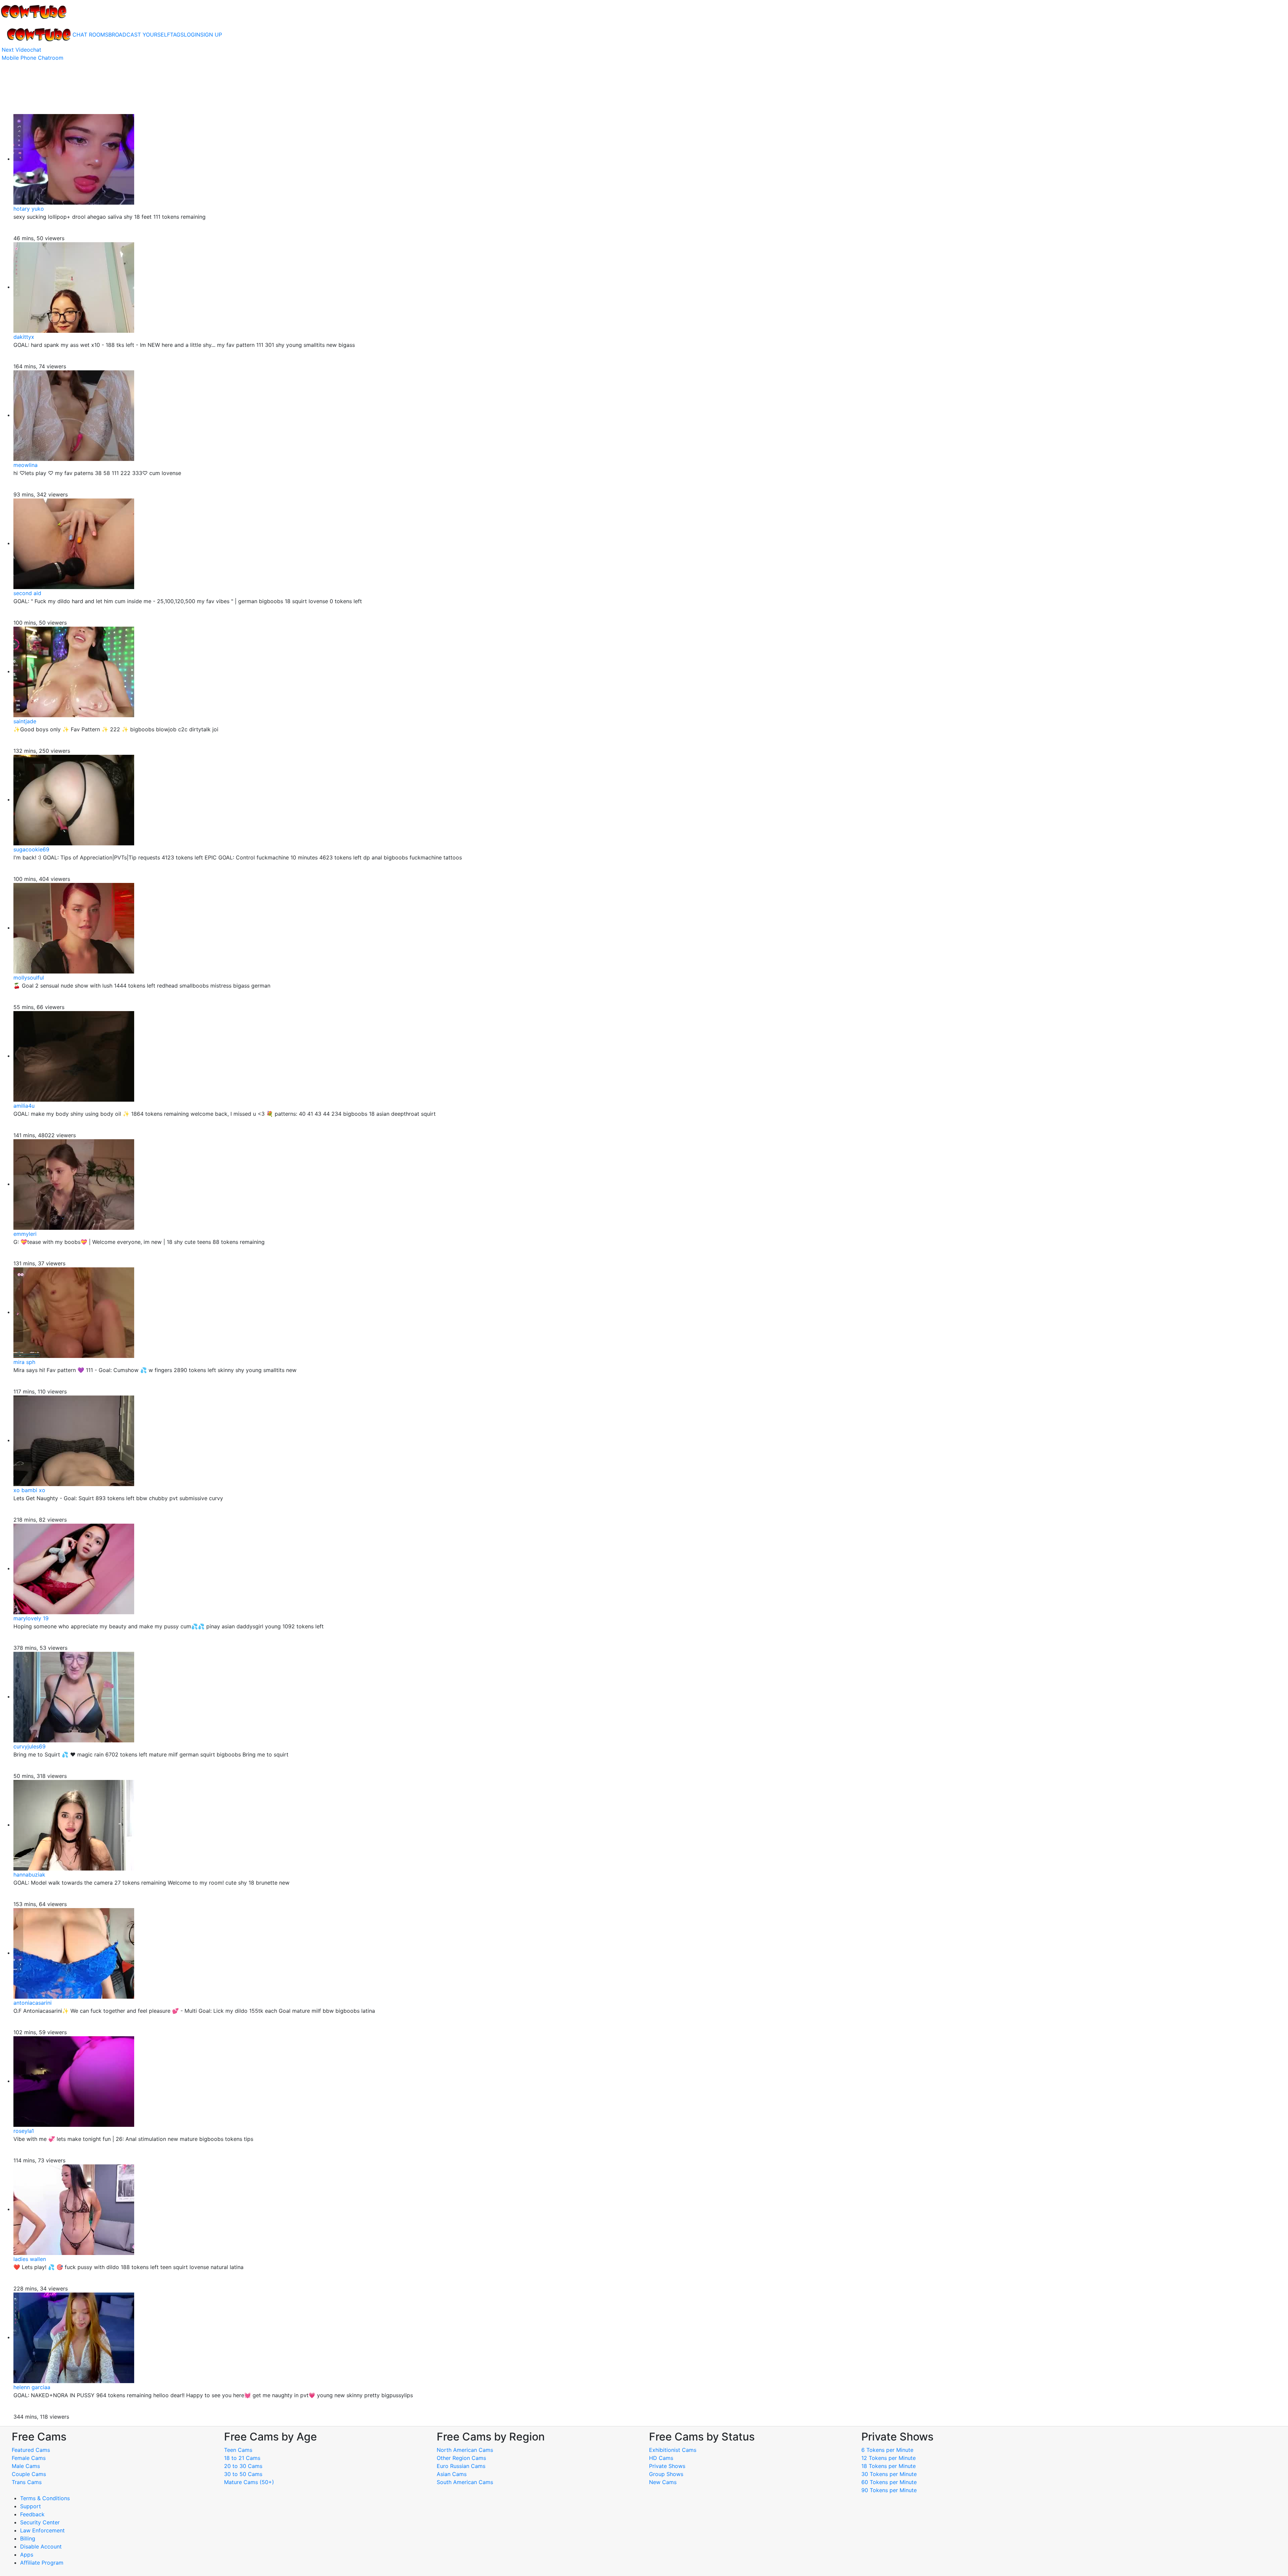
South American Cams (465, 2482)
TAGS (177, 35)
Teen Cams (238, 2450)
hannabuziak (29, 1875)
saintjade (25, 721)
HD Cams (661, 2458)
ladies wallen (30, 2259)
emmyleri (25, 1234)
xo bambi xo (29, 1490)
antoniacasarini (33, 2003)
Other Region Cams (461, 2458)
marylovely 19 (31, 1618)
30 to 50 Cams (243, 2474)
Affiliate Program (43, 2563)
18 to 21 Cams (242, 2458)
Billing (28, 2538)
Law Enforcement (42, 2530)
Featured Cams (31, 2450)
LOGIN (192, 35)
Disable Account (41, 2546)
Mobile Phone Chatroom (33, 58)
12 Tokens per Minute (889, 2458)
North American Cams (465, 2450)
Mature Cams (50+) (249, 2482)
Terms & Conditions (45, 2498)
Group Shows (666, 2474)
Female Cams (29, 2458)
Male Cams (26, 2466)
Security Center (40, 2522)
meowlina (25, 465)
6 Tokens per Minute (887, 2450)
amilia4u (24, 1106)
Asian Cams (452, 2474)
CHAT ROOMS (90, 35)
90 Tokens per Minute (889, 2490)
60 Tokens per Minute (889, 2482)
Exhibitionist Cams (673, 2450)
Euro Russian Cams (461, 2466)
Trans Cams (27, 2482)
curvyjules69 (30, 1746)
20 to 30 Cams (243, 2466)
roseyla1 (24, 2131)
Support (31, 2506)
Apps (27, 2555)
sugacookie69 (31, 849)
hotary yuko (29, 209)
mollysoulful (29, 978)
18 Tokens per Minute (889, 2466)
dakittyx (24, 337)
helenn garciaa (32, 2387)
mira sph (24, 1362)
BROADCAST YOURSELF (139, 35)
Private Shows (667, 2466)
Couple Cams (29, 2474)
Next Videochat (21, 50)
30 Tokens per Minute (889, 2474)
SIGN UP (211, 35)
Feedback (32, 2514)
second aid (27, 593)
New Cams (663, 2482)
